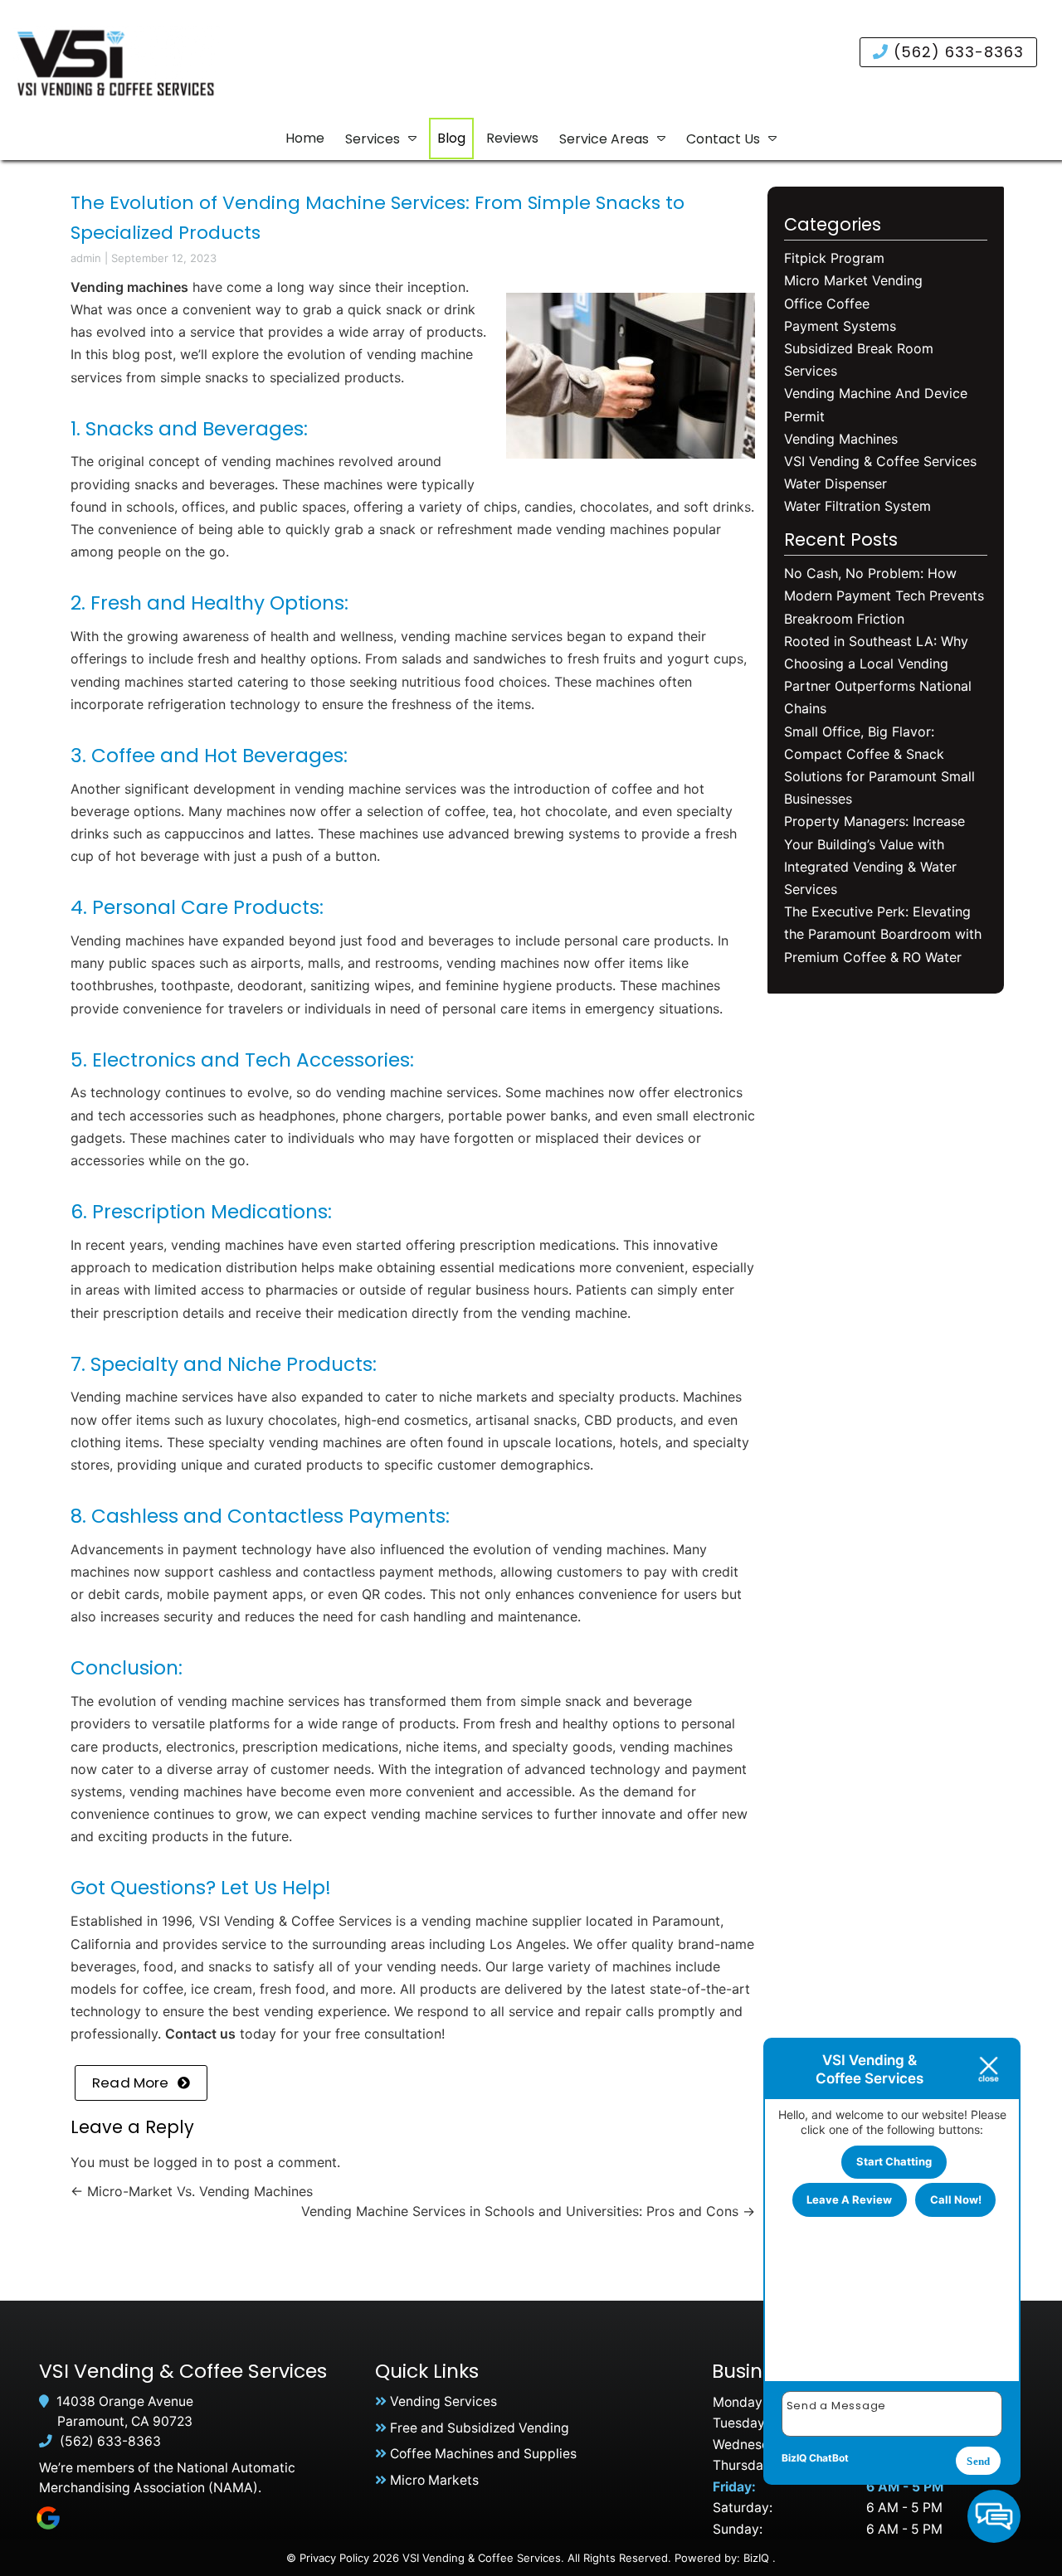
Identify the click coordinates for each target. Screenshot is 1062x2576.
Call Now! (956, 2199)
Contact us (200, 2034)
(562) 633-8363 (956, 52)
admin (86, 258)
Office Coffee (827, 304)
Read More (131, 2083)
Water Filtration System (857, 506)
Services (373, 139)
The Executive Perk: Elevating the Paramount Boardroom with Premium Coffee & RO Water (883, 934)
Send (978, 2461)
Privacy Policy (334, 2558)
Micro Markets (434, 2480)
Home (305, 138)
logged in (183, 2162)
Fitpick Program (834, 258)
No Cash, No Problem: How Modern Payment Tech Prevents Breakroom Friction (884, 595)
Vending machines (129, 287)
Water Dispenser (835, 484)
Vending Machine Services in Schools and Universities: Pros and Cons (528, 2211)
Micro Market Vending (853, 280)
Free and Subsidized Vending (480, 2428)
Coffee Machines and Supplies (483, 2454)
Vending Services (443, 2401)
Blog (451, 138)
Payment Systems (840, 326)
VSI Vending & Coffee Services (880, 461)
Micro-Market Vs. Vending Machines (192, 2191)
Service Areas (604, 139)
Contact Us (723, 139)
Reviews (512, 138)
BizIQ (756, 2558)
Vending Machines (841, 439)
